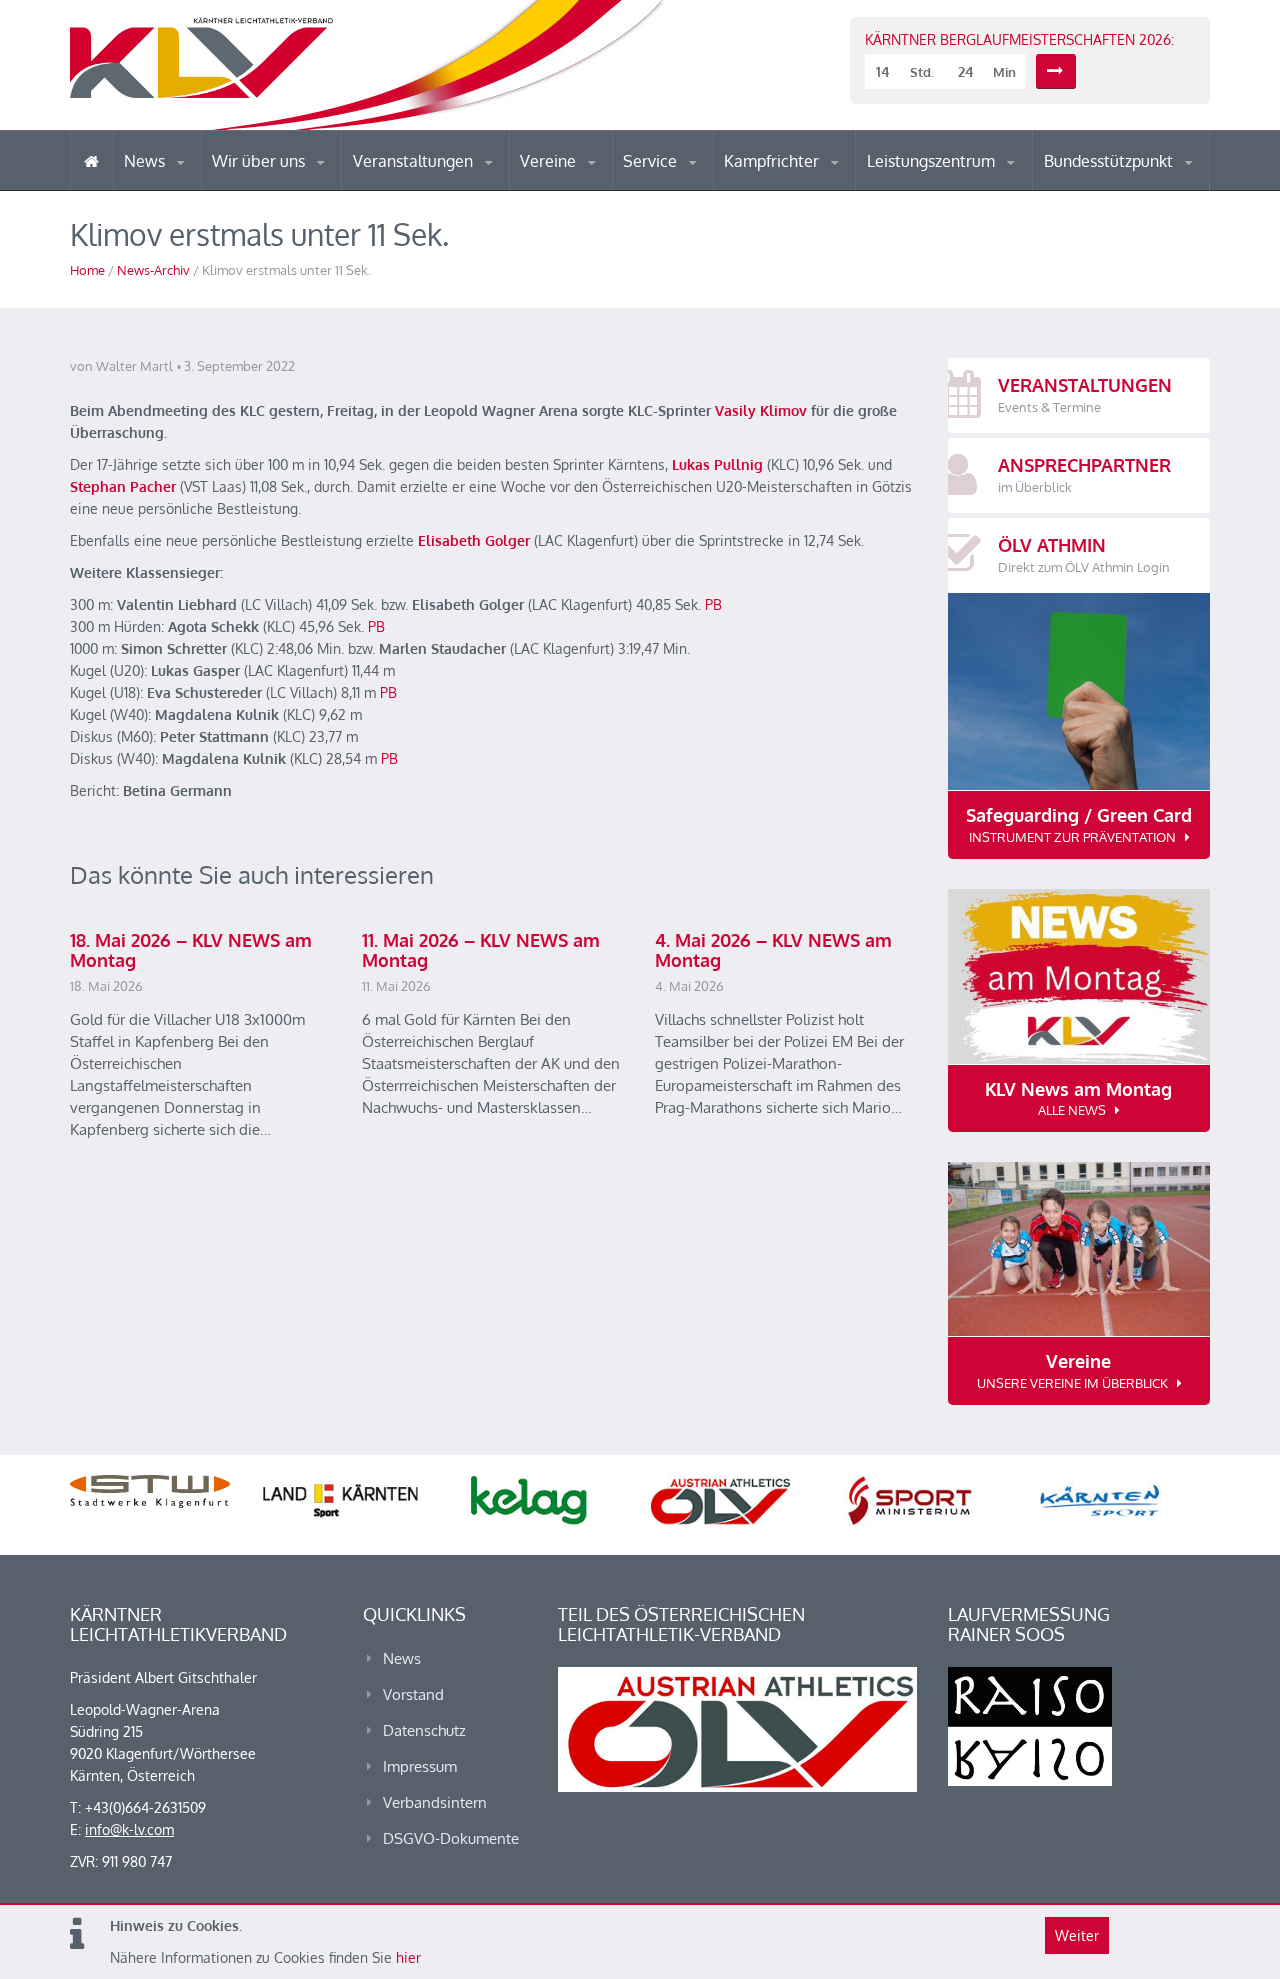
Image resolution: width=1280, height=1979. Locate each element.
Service (652, 161)
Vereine (550, 161)
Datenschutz (424, 1730)
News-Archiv (153, 270)
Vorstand (298, 188)
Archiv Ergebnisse (708, 188)
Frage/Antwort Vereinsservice (606, 187)
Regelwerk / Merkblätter (808, 184)
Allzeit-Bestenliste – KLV (702, 183)
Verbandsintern (435, 1802)
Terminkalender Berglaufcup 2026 (440, 187)
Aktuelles (764, 189)
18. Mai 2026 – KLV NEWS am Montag (191, 950)
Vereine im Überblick (599, 189)
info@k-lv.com (129, 1829)
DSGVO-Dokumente (451, 1838)
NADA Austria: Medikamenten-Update (293, 182)
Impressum (420, 1766)
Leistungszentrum (933, 161)
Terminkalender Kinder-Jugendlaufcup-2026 (438, 184)
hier (408, 1957)
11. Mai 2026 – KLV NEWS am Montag (481, 950)
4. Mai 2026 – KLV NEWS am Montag (773, 950)
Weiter (1077, 1935)
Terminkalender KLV (429, 189)
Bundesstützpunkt (1110, 161)
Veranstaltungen (415, 161)
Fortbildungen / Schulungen (811, 187)
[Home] (91, 160)
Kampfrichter (773, 161)
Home (87, 270)
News (146, 161)
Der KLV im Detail (279, 189)
